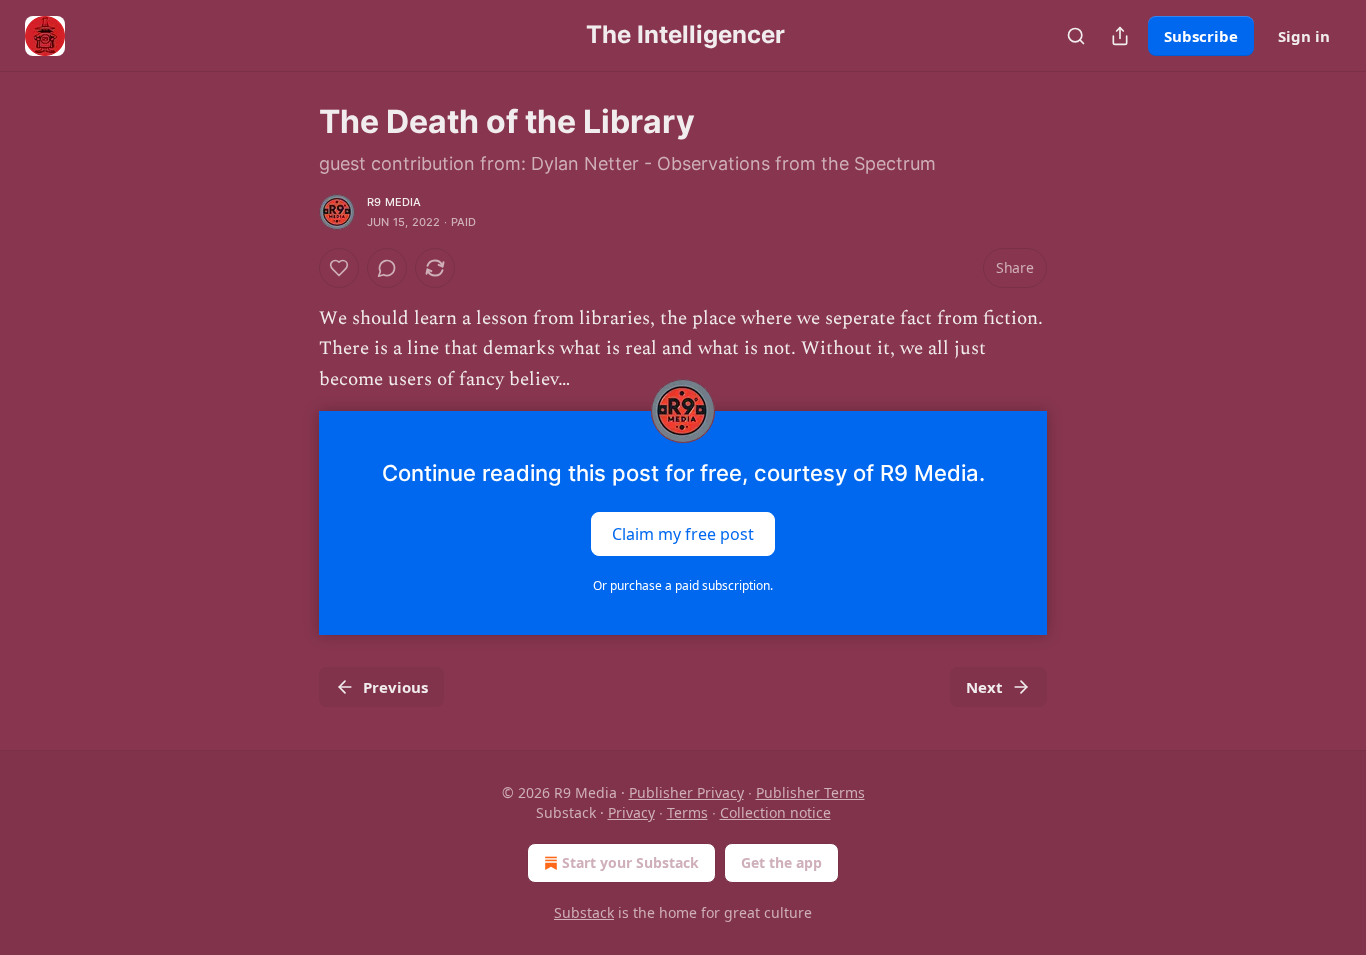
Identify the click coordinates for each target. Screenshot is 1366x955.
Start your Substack (630, 862)
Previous (395, 687)
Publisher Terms (810, 792)
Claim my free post (683, 534)
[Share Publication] (1120, 36)
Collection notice (775, 812)
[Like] (339, 268)
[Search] (1076, 36)
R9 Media (394, 202)
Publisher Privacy (686, 792)
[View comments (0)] (387, 268)
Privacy (631, 812)
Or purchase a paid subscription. (683, 585)
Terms (687, 812)
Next (984, 687)
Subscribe (1201, 36)
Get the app (781, 862)
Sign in (1304, 36)
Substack (584, 912)
